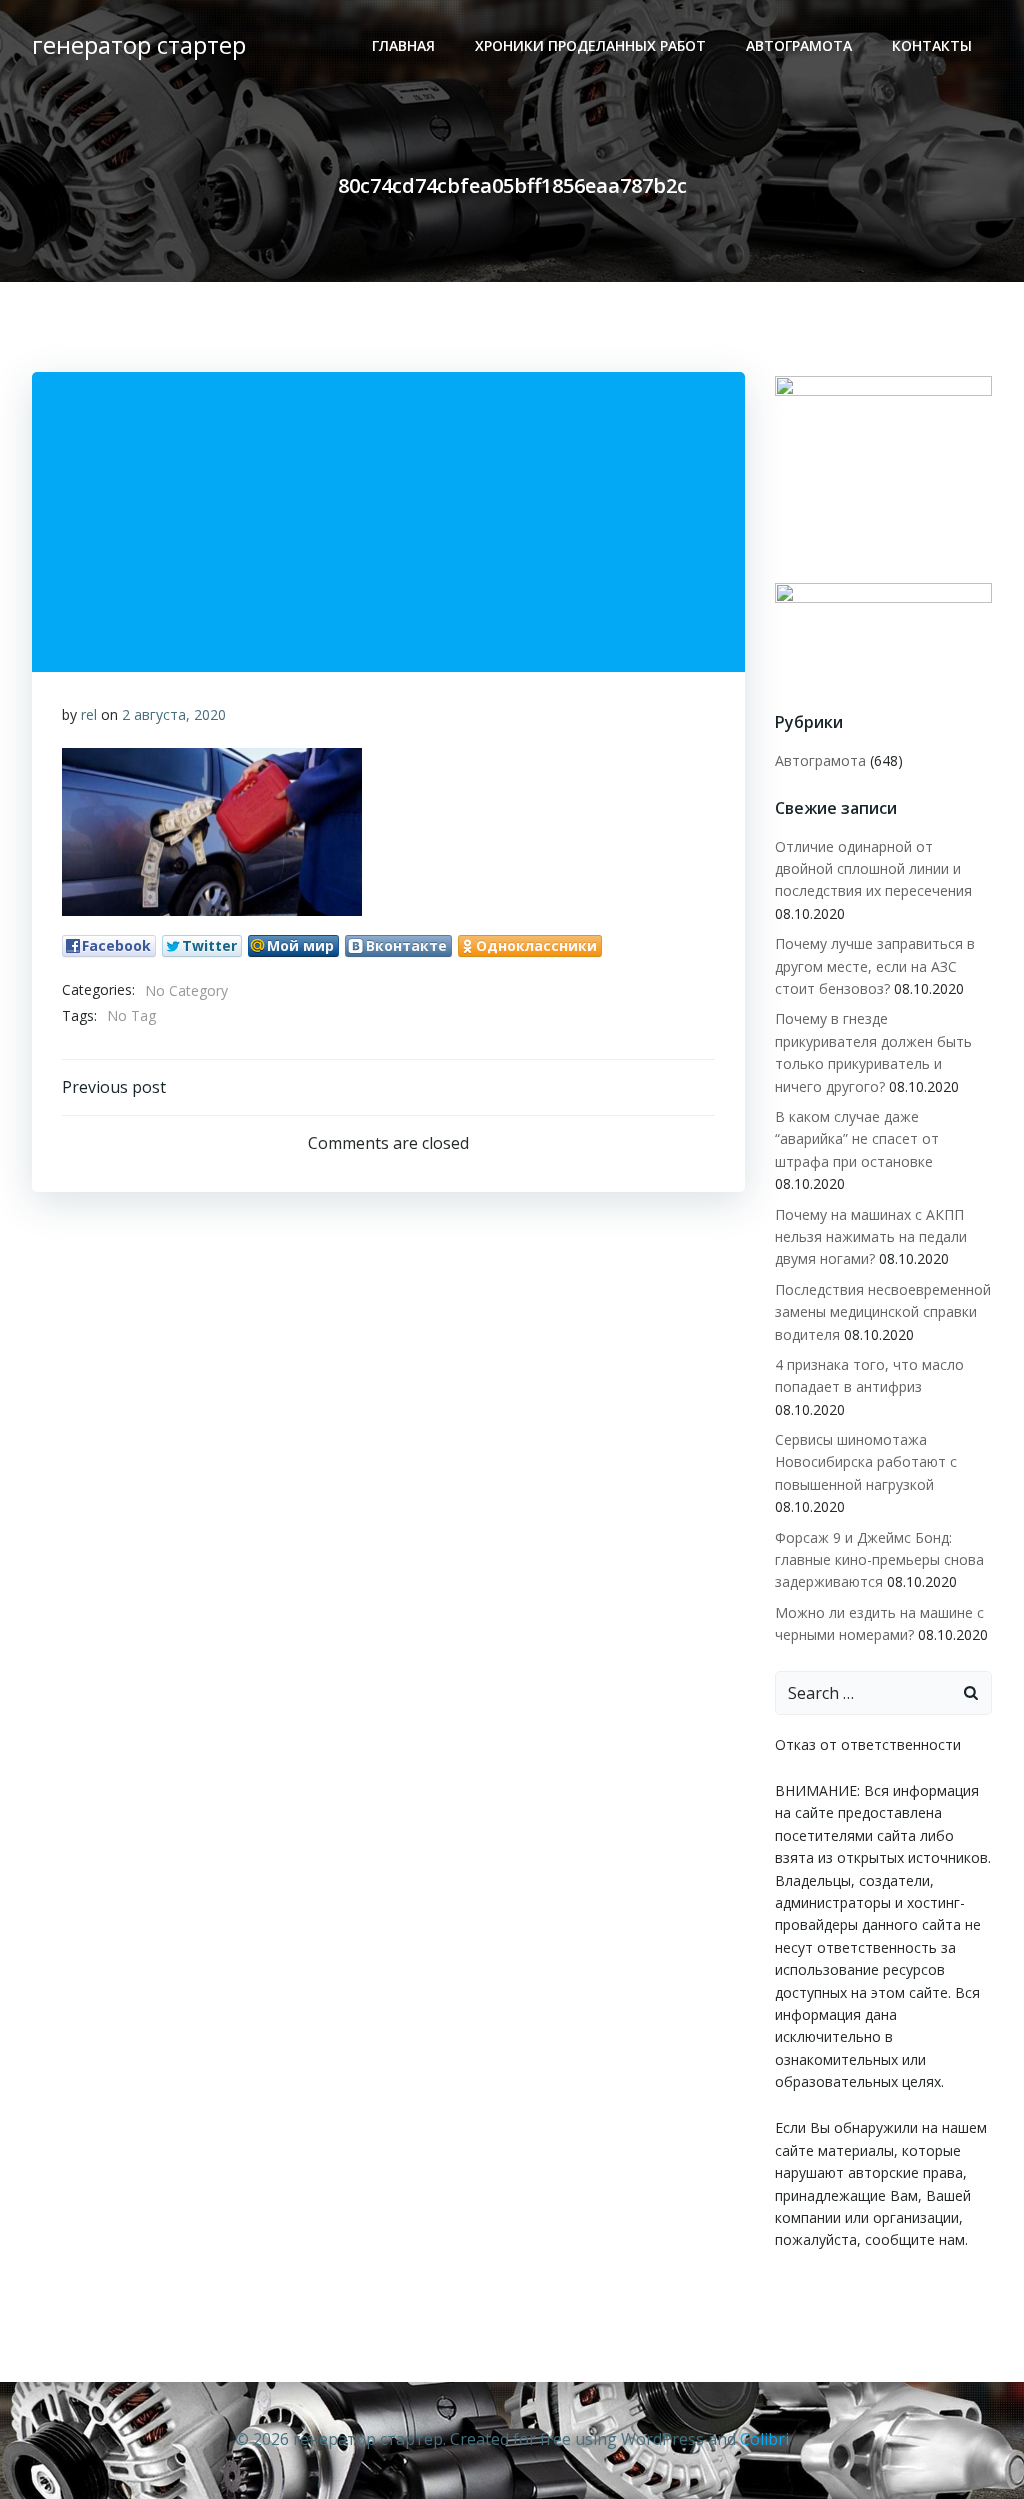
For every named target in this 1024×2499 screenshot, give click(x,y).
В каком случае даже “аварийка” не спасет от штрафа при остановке (857, 1139)
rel (89, 714)
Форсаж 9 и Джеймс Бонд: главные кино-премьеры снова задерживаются (879, 1560)
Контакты (932, 45)
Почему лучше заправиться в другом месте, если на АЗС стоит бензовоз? (875, 966)
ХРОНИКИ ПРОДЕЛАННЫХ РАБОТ (590, 45)
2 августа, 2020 (174, 714)
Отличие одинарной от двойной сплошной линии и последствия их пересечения (873, 869)
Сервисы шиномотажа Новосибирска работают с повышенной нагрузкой (866, 1462)
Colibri (764, 2439)
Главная (403, 45)
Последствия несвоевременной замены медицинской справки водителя (883, 1312)
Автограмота (799, 45)
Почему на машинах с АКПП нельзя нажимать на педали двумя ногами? (871, 1237)
